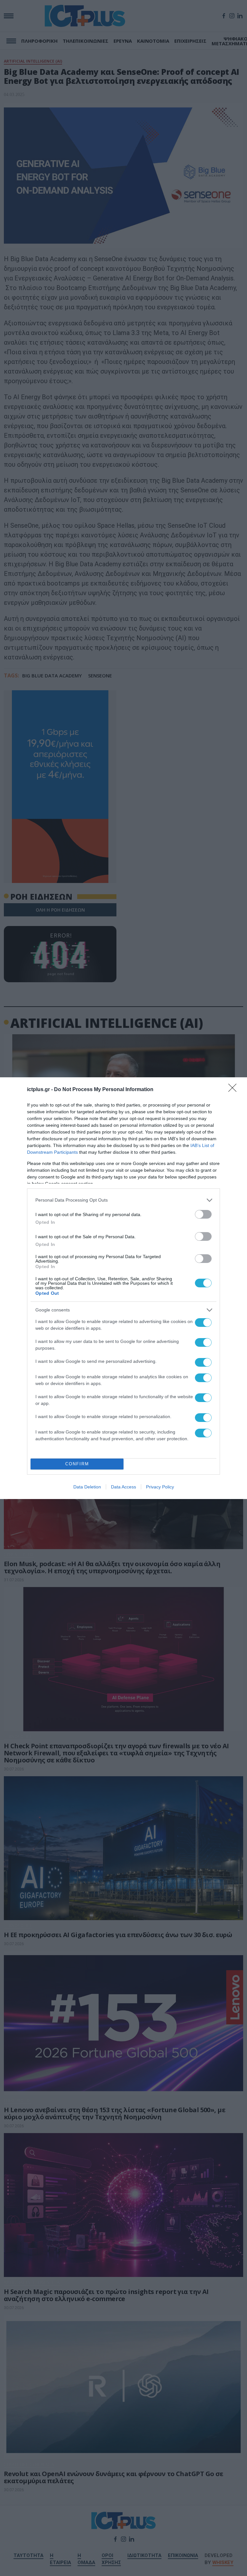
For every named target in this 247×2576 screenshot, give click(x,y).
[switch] (203, 1214)
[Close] (234, 1090)
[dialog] (123, 1288)
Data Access (123, 1487)
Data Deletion (87, 1487)
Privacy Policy (160, 1487)
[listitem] (123, 1200)
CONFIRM (77, 1464)
